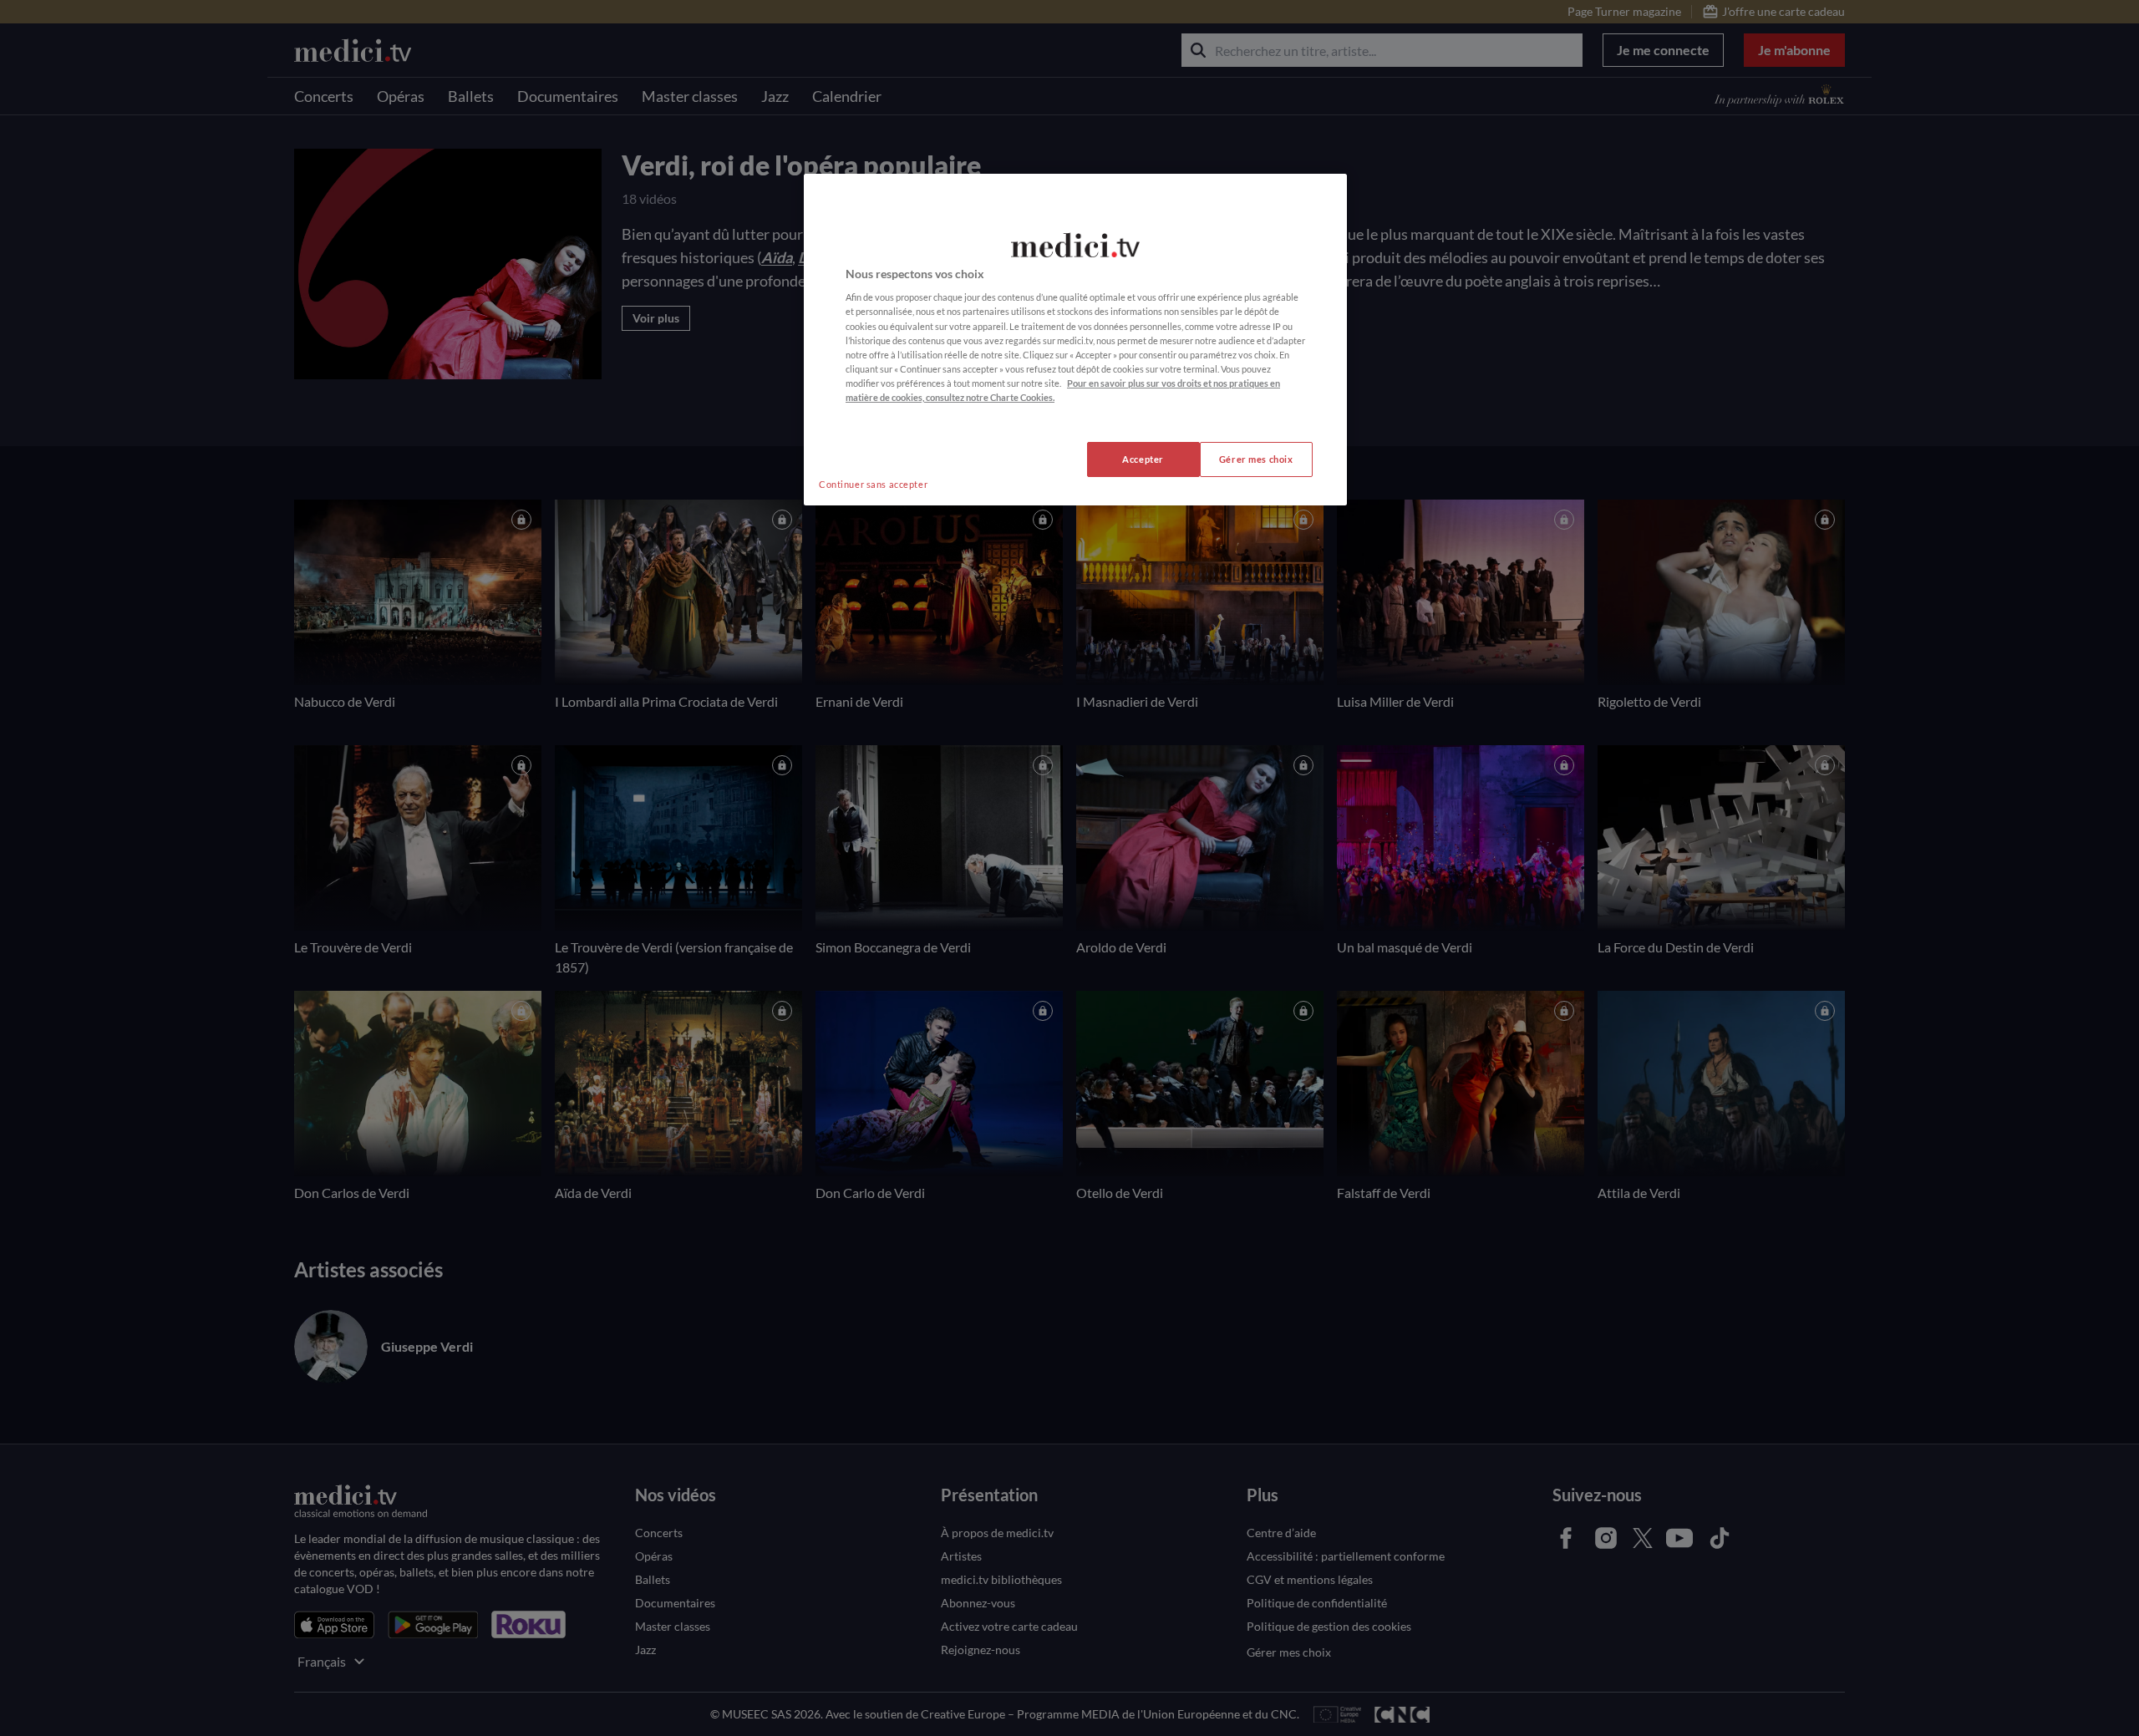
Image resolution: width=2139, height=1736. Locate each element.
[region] (1075, 340)
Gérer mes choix (1256, 459)
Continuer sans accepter (873, 484)
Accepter (1143, 459)
